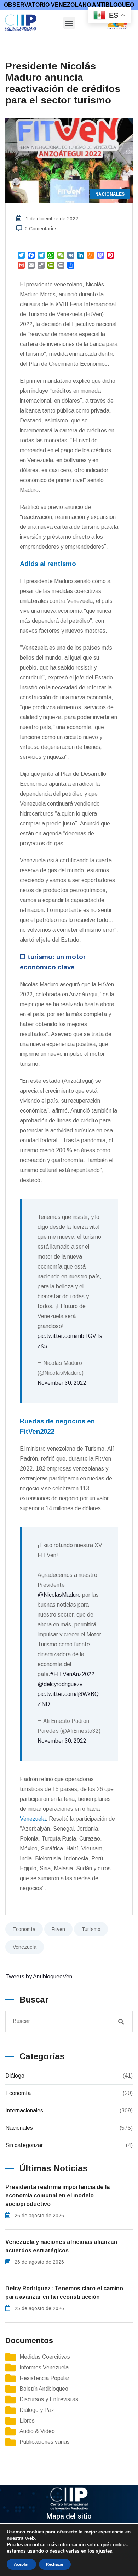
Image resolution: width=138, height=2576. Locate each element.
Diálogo (15, 2076)
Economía (24, 1929)
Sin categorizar (24, 2145)
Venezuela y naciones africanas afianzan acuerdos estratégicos (61, 2246)
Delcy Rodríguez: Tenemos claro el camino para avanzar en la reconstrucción (64, 2293)
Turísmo (91, 1929)
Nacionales (19, 2128)
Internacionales (24, 2110)
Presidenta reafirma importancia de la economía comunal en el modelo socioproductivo (57, 2196)
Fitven (58, 1929)
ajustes (104, 2551)
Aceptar (21, 2564)
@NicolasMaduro (59, 1595)
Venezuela (25, 1947)
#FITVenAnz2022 (72, 1674)
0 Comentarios (41, 229)
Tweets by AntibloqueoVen (39, 1976)
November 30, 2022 (62, 1383)
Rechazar (55, 2564)
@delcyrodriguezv (60, 1684)
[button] (69, 23)
